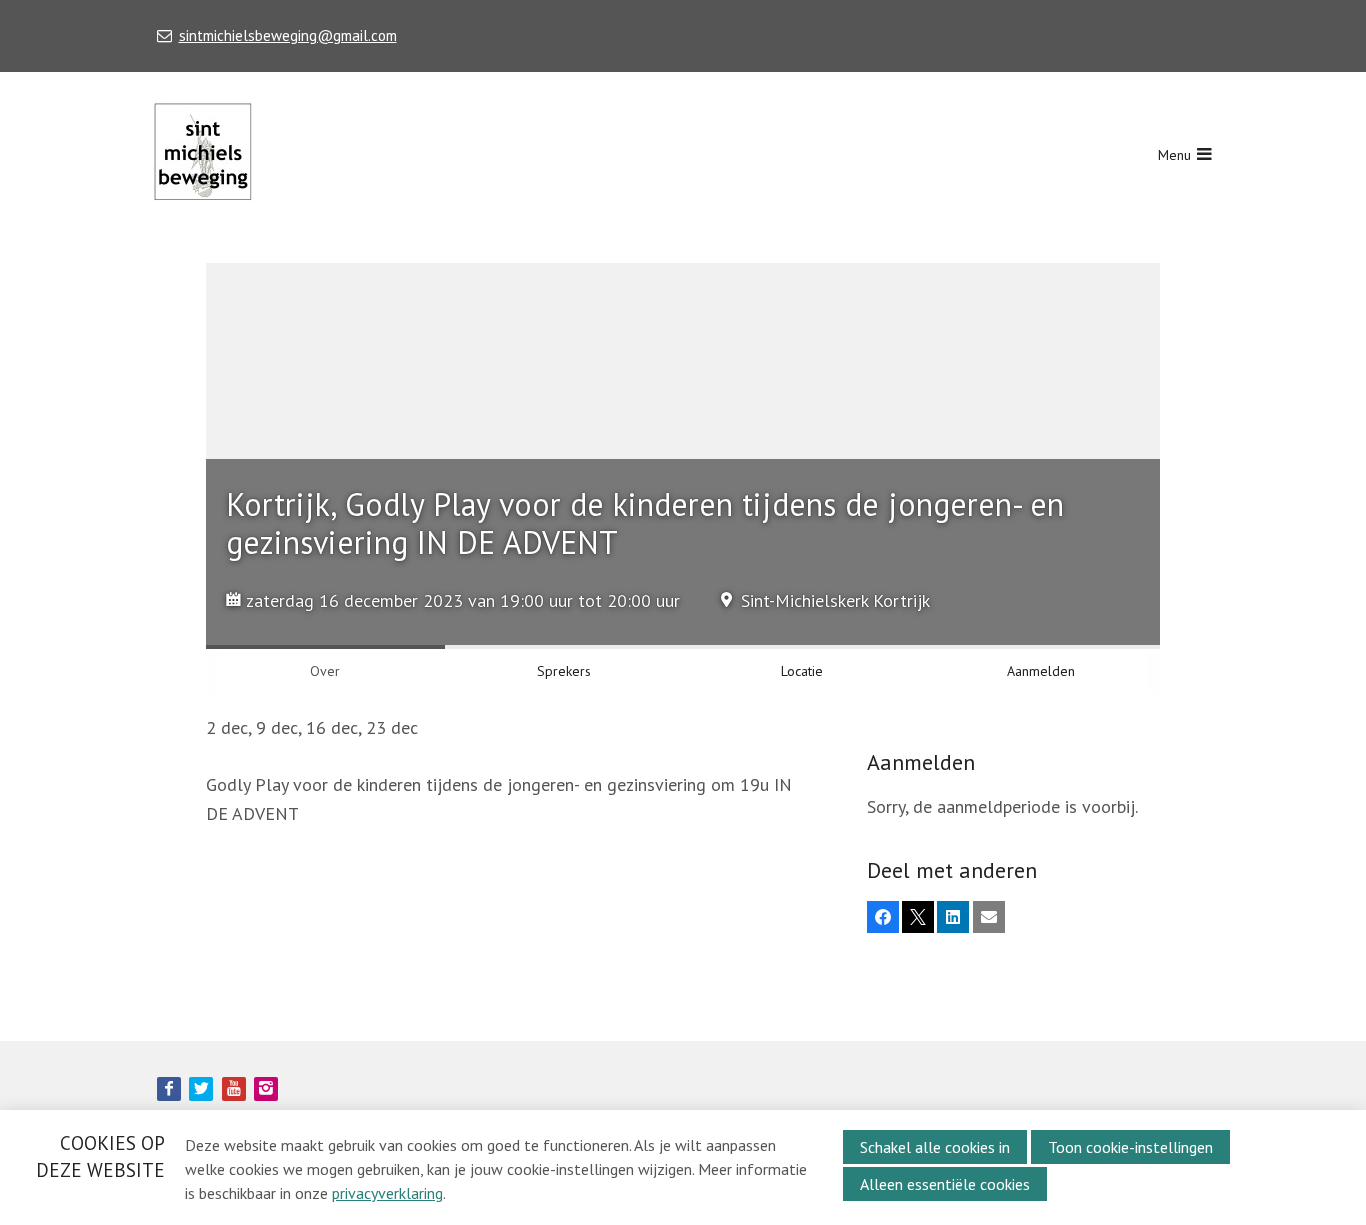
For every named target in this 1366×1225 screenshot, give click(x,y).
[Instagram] (266, 1089)
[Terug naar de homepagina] (203, 155)
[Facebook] (169, 1089)
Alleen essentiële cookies (945, 1184)
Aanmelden (1041, 671)
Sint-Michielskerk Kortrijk (835, 600)
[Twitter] (201, 1089)
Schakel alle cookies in (935, 1147)
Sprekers (564, 671)
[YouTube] (234, 1089)
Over (325, 671)
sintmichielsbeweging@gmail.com (287, 35)
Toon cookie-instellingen (1130, 1147)
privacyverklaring (387, 1193)
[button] (883, 917)
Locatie (802, 671)
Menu (1174, 155)
